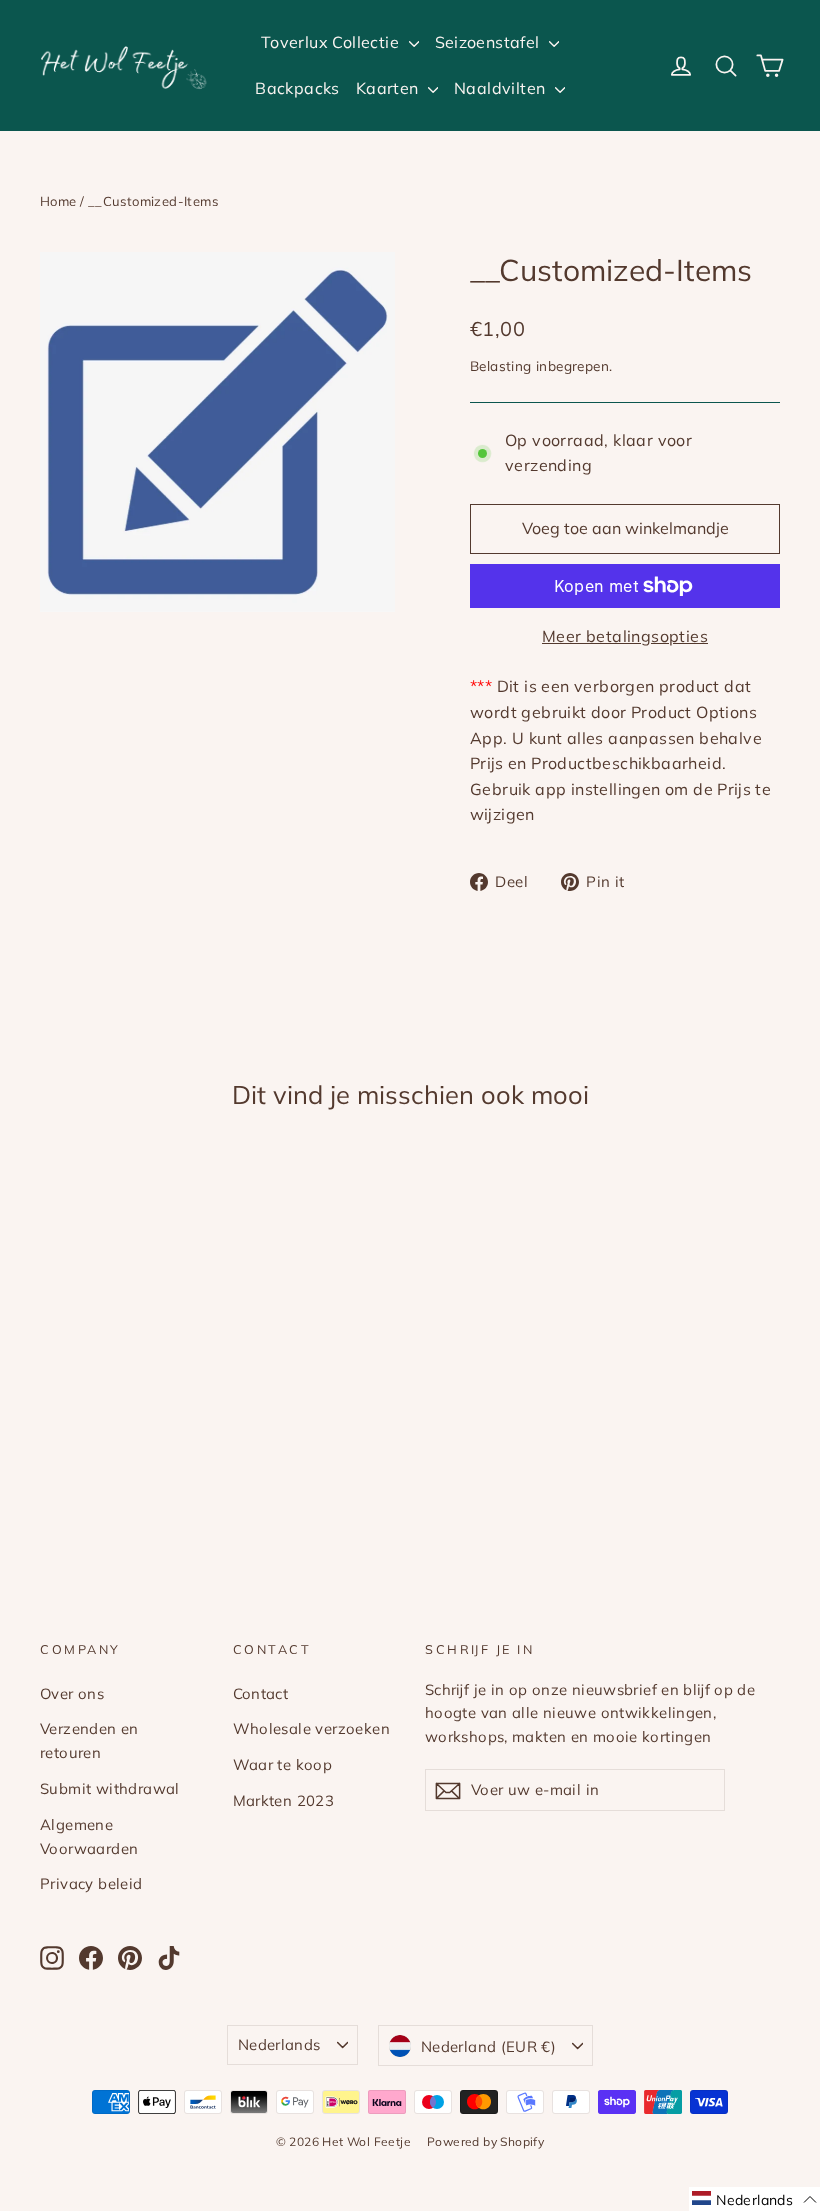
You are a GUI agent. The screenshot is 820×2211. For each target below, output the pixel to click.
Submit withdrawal (110, 1788)
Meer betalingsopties (625, 636)
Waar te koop (283, 1764)
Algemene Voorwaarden (89, 1836)
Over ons (72, 1693)
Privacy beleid (91, 1883)
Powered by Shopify (485, 2141)
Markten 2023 (284, 1800)
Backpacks (297, 88)
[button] (754, 2199)
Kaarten (389, 88)
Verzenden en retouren (89, 1740)
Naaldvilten (502, 88)
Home (58, 201)
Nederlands (279, 2044)
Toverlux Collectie (332, 42)
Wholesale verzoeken (312, 1728)
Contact (261, 1693)
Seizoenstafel (490, 42)
